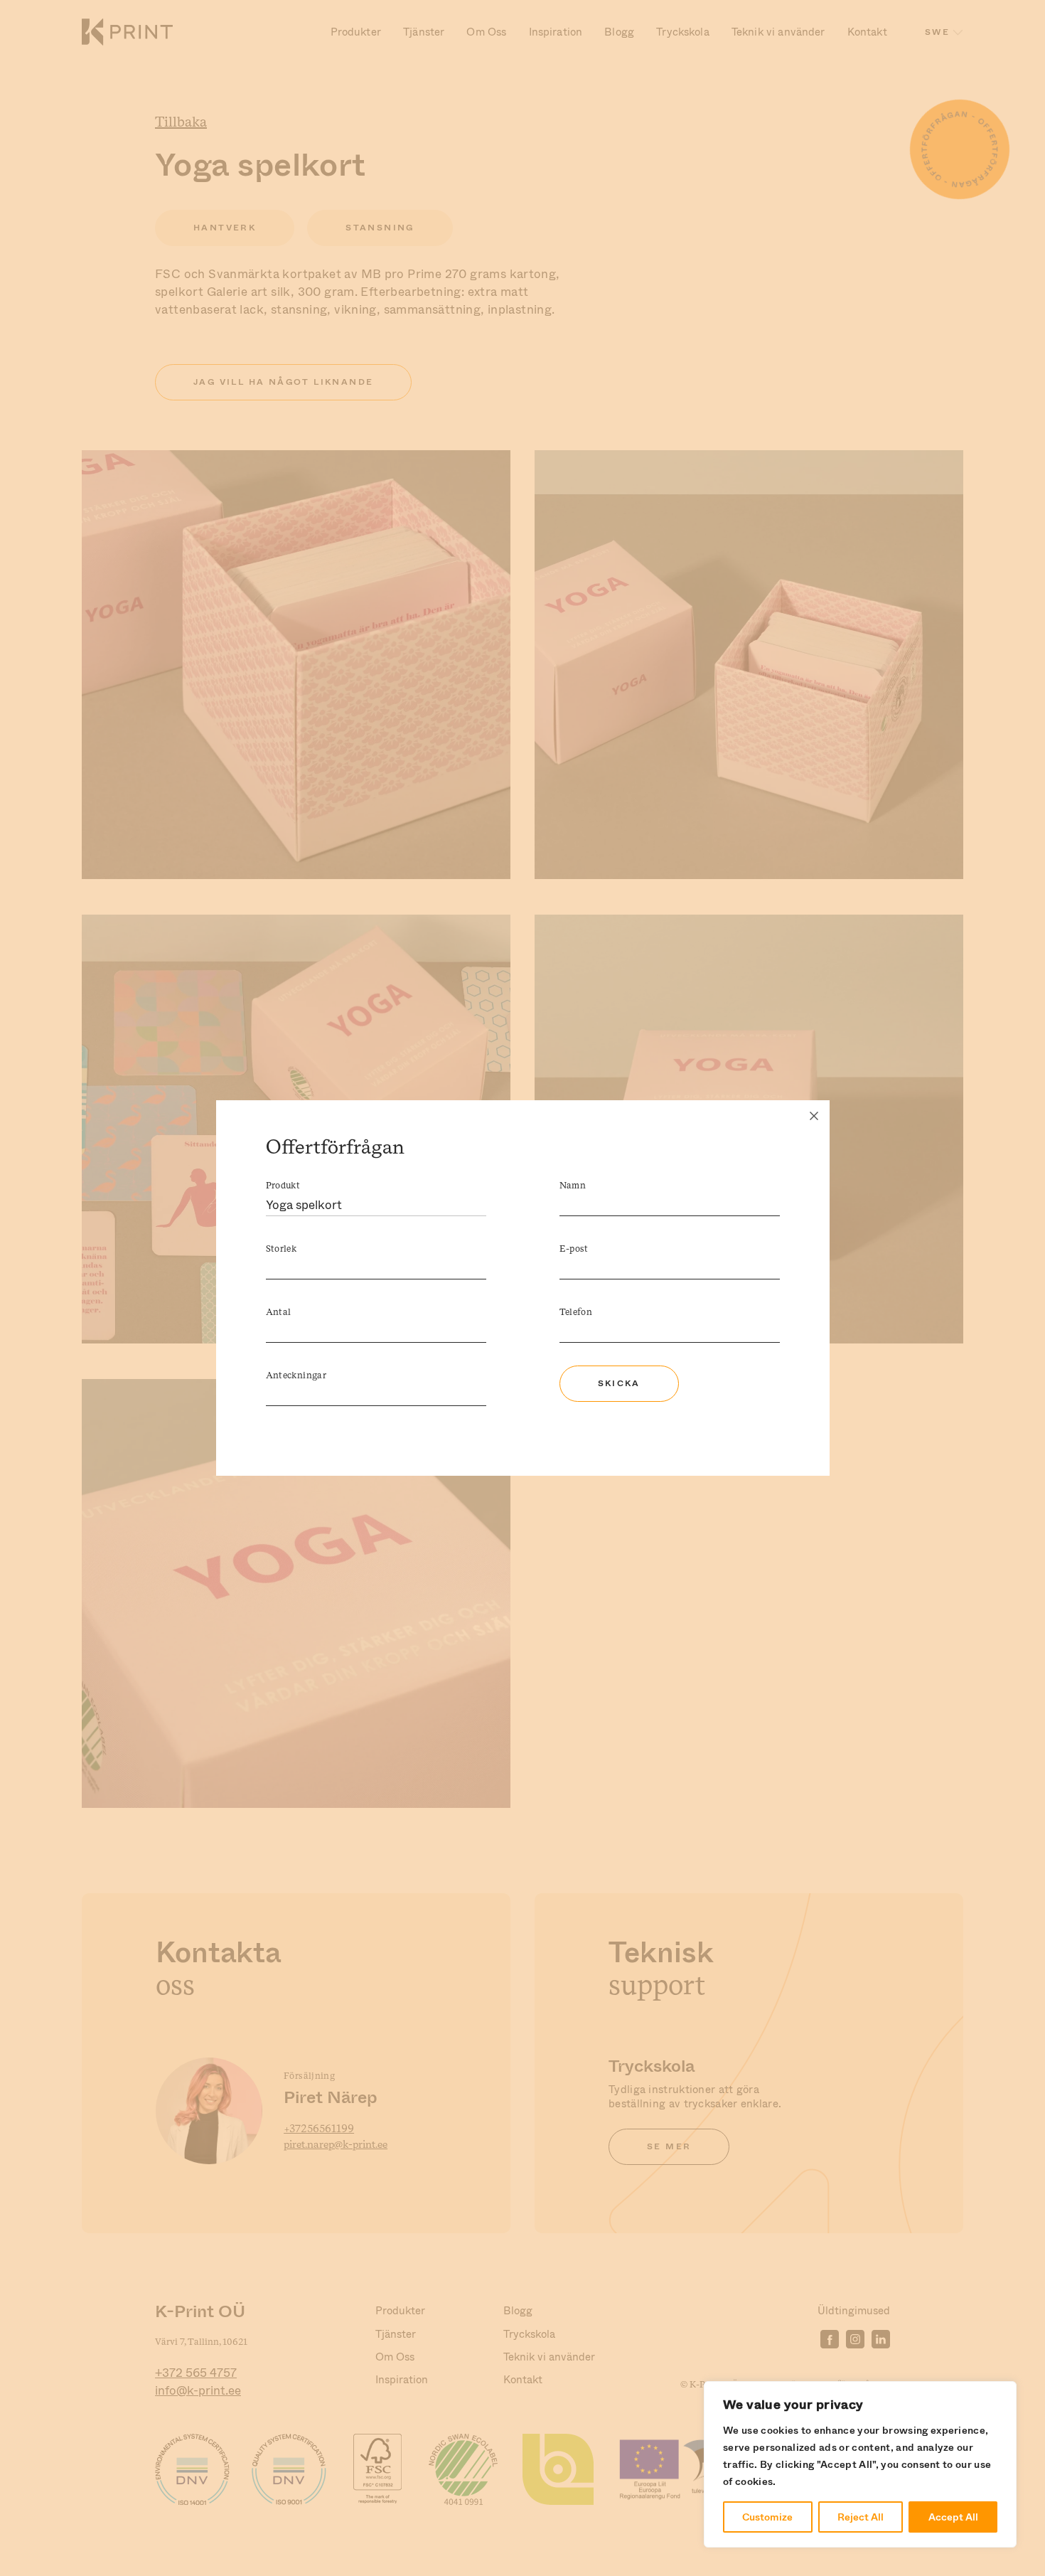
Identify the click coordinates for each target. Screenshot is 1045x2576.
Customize (767, 2517)
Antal (279, 1313)
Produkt (283, 1186)
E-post (574, 1249)
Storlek (282, 1249)
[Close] (814, 1116)
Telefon (576, 1313)
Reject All (861, 2517)
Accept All (953, 2517)
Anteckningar (296, 1376)
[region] (860, 2464)
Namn (573, 1186)
